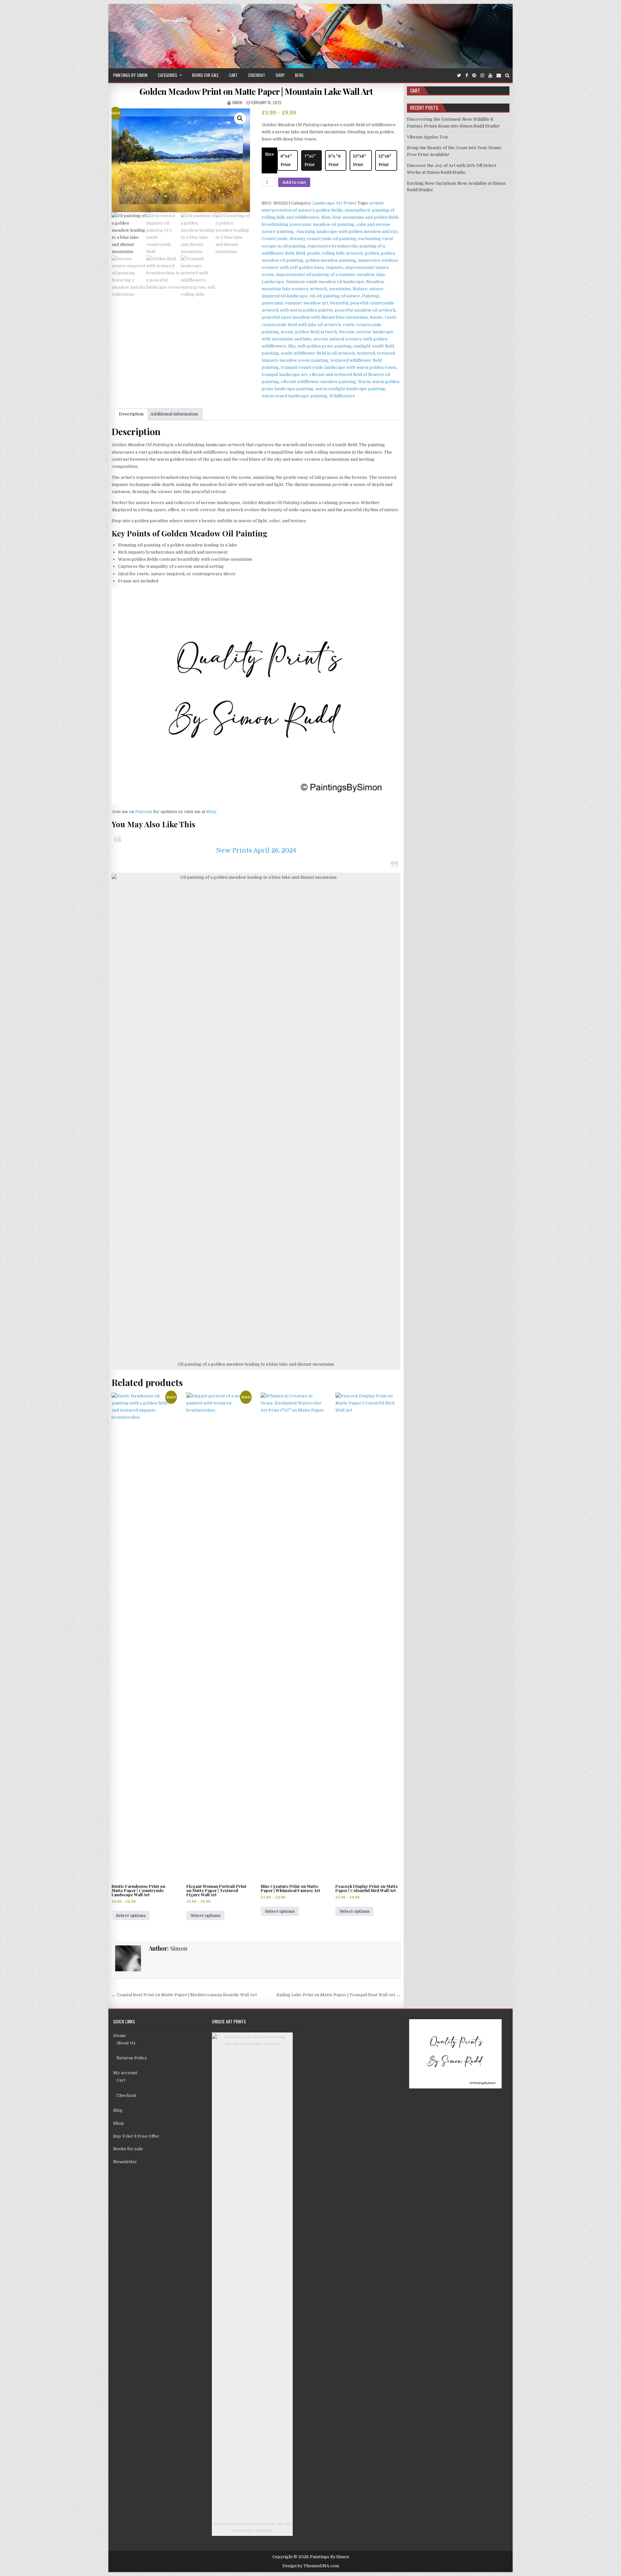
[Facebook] (467, 76)
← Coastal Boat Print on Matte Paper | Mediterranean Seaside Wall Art (184, 1995)
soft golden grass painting (325, 346)
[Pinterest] (474, 76)
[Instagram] (482, 76)
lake (381, 275)
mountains (340, 289)
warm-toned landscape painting (294, 396)
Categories (168, 75)
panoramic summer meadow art (295, 303)
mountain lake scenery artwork (294, 289)
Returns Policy (132, 2058)
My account (125, 2073)
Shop (280, 75)
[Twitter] (459, 76)
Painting (370, 296)
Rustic (376, 317)
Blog (299, 75)
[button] (240, 118)
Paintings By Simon (130, 75)
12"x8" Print (385, 160)
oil (312, 296)
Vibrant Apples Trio (428, 137)
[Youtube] (490, 76)
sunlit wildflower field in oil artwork (318, 353)
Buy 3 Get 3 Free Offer (136, 2136)
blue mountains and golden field (365, 217)
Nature (360, 289)
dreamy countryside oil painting (323, 239)
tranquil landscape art (284, 374)
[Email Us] (499, 76)
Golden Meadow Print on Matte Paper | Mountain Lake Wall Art (256, 91)
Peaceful (339, 303)
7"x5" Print (310, 160)
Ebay (212, 812)
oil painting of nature (338, 296)
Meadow (375, 282)
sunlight (362, 346)
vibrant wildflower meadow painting (318, 382)
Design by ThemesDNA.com (311, 2566)
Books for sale (205, 75)
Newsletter (125, 2162)
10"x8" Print (360, 160)
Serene (347, 332)
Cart (233, 75)
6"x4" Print (286, 160)
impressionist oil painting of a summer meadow (325, 275)
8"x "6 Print (334, 160)
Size (269, 154)
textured (366, 353)
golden (372, 253)
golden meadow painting (331, 260)
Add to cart (294, 182)
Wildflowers (342, 396)
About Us (126, 2043)
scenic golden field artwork (309, 332)
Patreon (144, 812)
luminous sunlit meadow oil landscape (325, 282)
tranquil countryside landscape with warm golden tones (338, 367)
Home (120, 2036)
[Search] (507, 76)
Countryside (275, 239)
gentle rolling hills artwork (335, 253)
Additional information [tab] (174, 414)
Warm (364, 382)
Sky (292, 346)
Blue (326, 217)
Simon (237, 102)
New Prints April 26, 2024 (256, 850)
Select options (131, 1915)
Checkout (257, 75)
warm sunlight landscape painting (350, 389)
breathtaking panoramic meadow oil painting (308, 224)
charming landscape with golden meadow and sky (347, 231)
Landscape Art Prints (334, 203)
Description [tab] (131, 414)
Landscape (273, 282)
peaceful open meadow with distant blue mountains (315, 317)
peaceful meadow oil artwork (365, 310)
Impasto (335, 267)
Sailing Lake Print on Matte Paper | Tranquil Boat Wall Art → (338, 1995)
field (300, 253)
